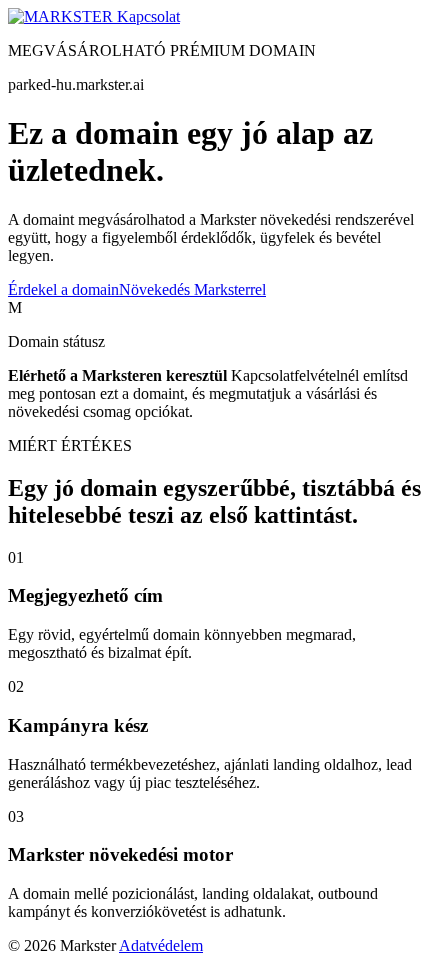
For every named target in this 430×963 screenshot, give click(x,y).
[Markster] (62, 16)
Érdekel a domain (63, 289)
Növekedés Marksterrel (192, 289)
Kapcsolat (148, 16)
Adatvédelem (161, 945)
